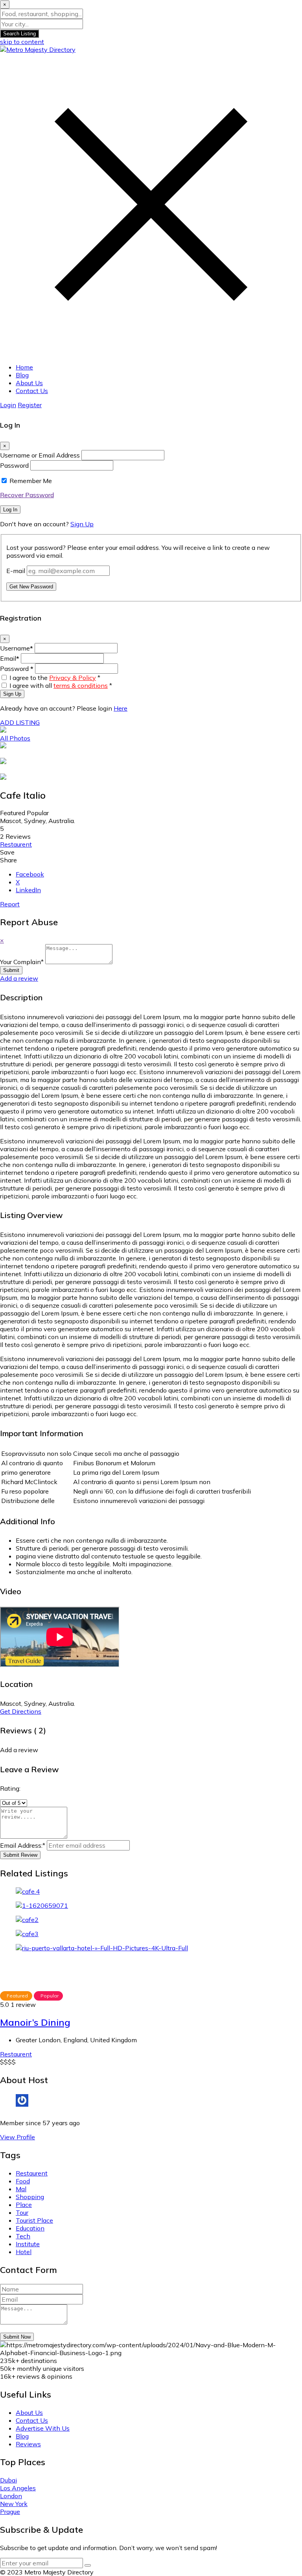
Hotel (24, 2252)
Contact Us (32, 391)
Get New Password (31, 587)
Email (10, 658)
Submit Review (20, 1855)
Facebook (30, 874)
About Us (29, 383)
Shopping (30, 2197)
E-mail (16, 571)
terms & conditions (81, 685)
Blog (22, 375)
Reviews (28, 2444)
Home (24, 367)
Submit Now (17, 2337)
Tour (22, 2212)
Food (23, 2181)
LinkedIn (28, 890)
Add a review (19, 978)
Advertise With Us (43, 2428)
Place (24, 2205)
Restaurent (16, 844)
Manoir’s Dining (35, 2022)
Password (14, 465)
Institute (28, 2244)
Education (30, 2228)
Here (121, 708)
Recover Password (27, 495)
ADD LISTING (20, 722)
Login (8, 405)
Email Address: (23, 1845)
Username (17, 648)
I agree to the (55, 678)
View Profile (17, 2137)
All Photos (15, 738)
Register (30, 405)
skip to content (22, 42)
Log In (10, 510)
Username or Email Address (40, 455)
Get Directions (21, 1711)
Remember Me (31, 481)
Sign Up (82, 524)
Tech (23, 2236)
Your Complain (22, 962)
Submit (11, 970)
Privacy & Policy (73, 678)
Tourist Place (34, 2220)
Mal (21, 2189)
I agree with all (61, 685)
